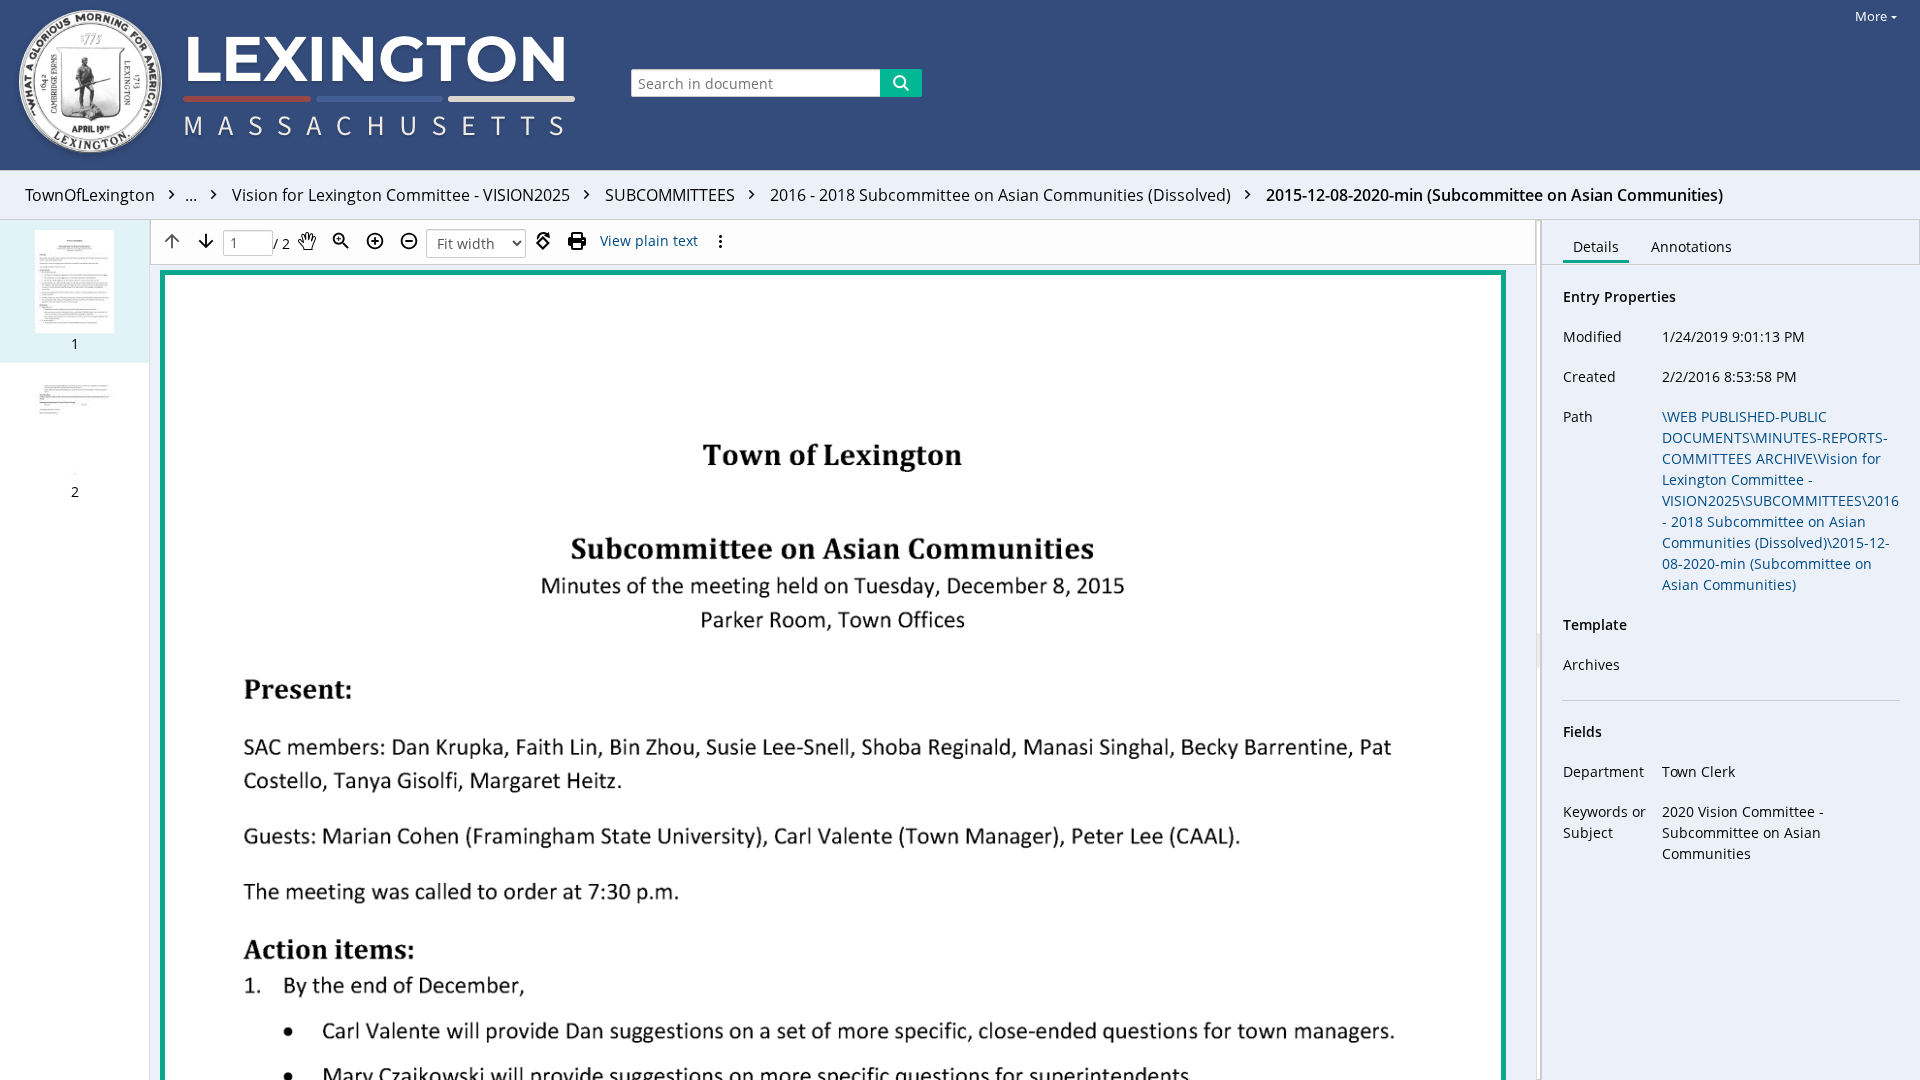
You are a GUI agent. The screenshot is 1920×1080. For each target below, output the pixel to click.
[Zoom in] (375, 241)
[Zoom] (341, 241)
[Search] (901, 83)
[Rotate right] (543, 241)
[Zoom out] (409, 241)
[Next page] (206, 241)
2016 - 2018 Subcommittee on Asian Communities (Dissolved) (1002, 195)
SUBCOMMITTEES (672, 195)
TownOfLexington (113, 195)
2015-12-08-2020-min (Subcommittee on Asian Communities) (1494, 195)
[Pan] (307, 241)
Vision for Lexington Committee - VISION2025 (403, 195)
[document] (1731, 650)
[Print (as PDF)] (577, 241)
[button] (74, 291)
